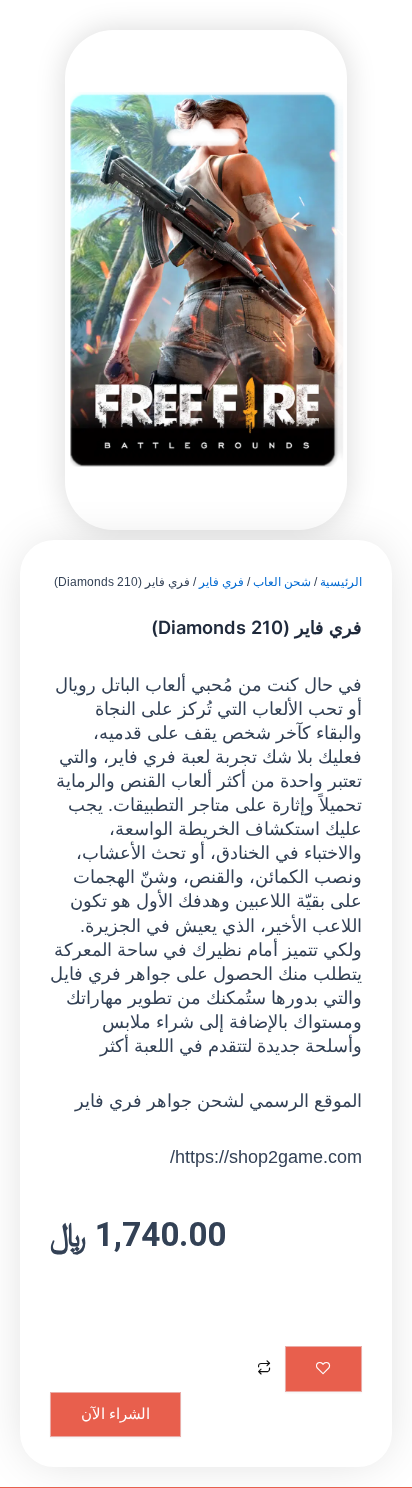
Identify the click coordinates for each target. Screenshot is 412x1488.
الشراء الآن (115, 1414)
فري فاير (221, 582)
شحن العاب (282, 582)
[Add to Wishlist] (323, 1369)
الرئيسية (341, 582)
